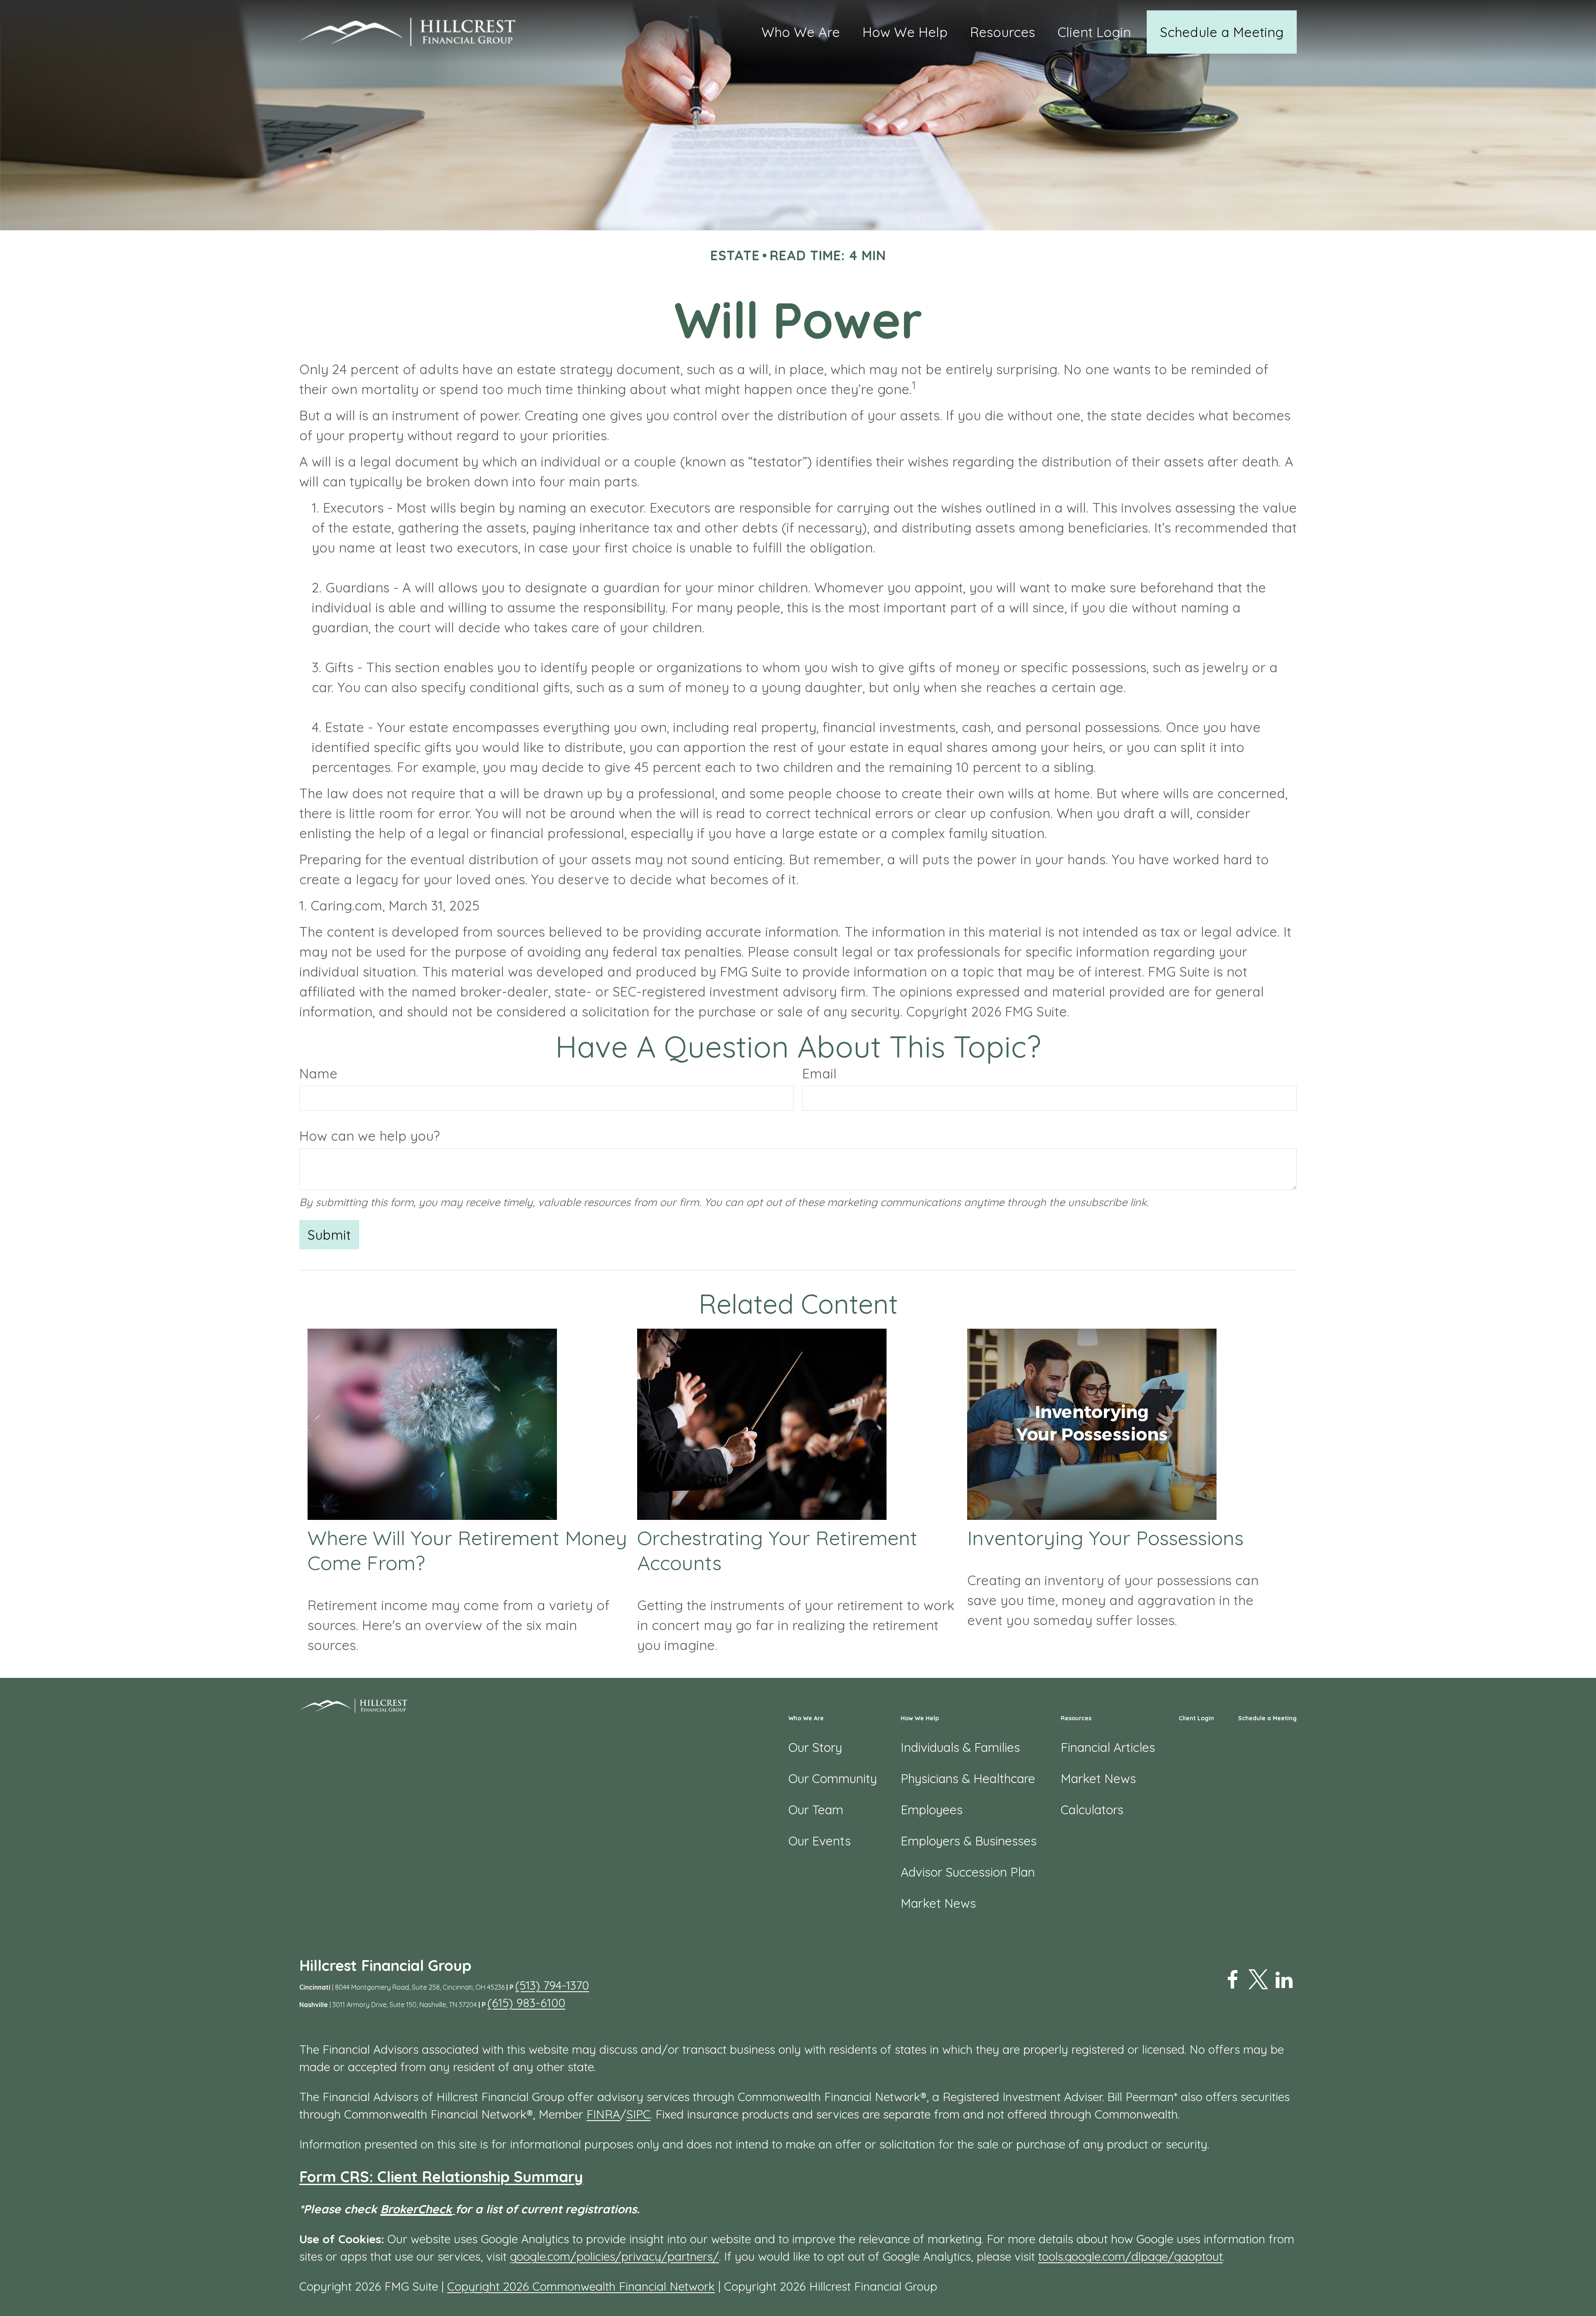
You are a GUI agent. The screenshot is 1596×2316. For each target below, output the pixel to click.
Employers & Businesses (969, 1841)
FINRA (603, 2114)
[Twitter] (1258, 1980)
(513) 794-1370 (552, 1985)
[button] (801, 32)
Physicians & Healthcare (968, 1778)
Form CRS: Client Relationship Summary (441, 2177)
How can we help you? (369, 1136)
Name (318, 1073)
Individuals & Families (960, 1747)
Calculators (1092, 1810)
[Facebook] (1232, 1980)
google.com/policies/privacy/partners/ (615, 2256)
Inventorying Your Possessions (1105, 1538)
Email (819, 1073)
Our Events (820, 1841)
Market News (938, 1903)
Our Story (815, 1747)
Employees (932, 1810)
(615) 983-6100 (526, 2003)
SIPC (638, 2114)
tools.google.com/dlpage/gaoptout (1130, 2256)
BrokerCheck (416, 2209)
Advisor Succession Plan (968, 1872)
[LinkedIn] (1284, 1980)
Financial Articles (1108, 1747)
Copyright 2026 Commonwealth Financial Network (581, 2286)
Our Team (816, 1810)
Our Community (833, 1778)
